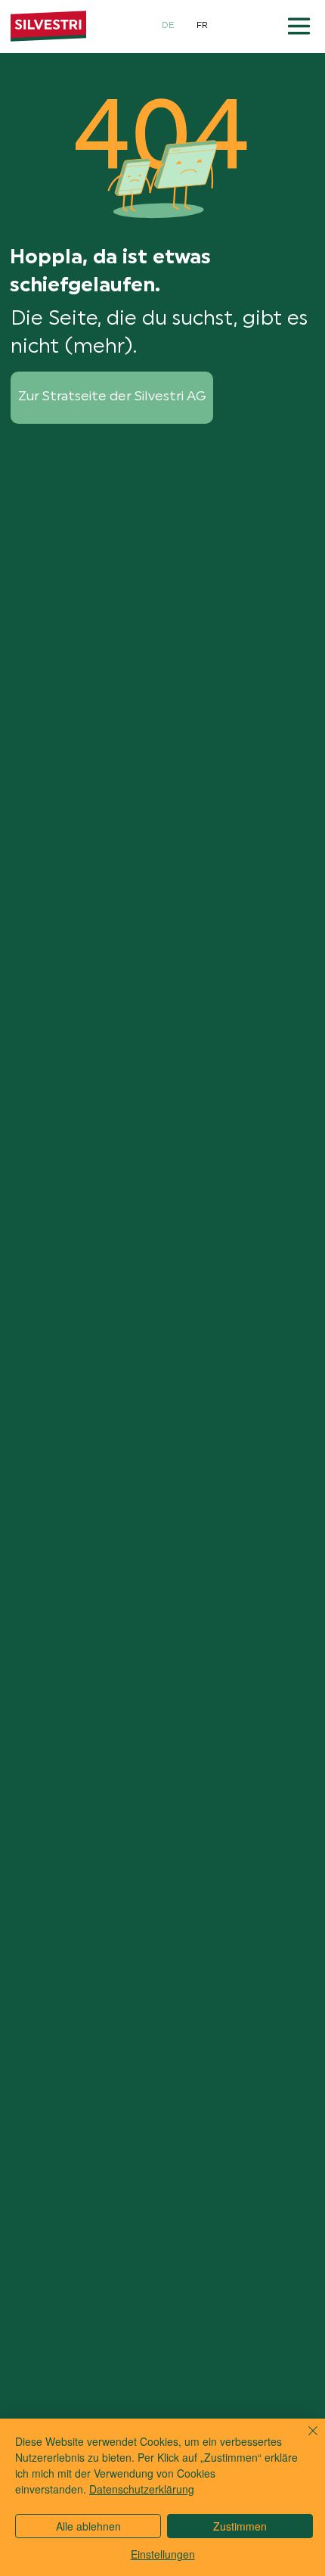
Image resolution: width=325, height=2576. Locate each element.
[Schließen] (304, 2440)
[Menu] (300, 26)
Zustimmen (240, 2526)
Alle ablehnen (88, 2526)
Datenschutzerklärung (142, 2489)
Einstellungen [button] (163, 2554)
